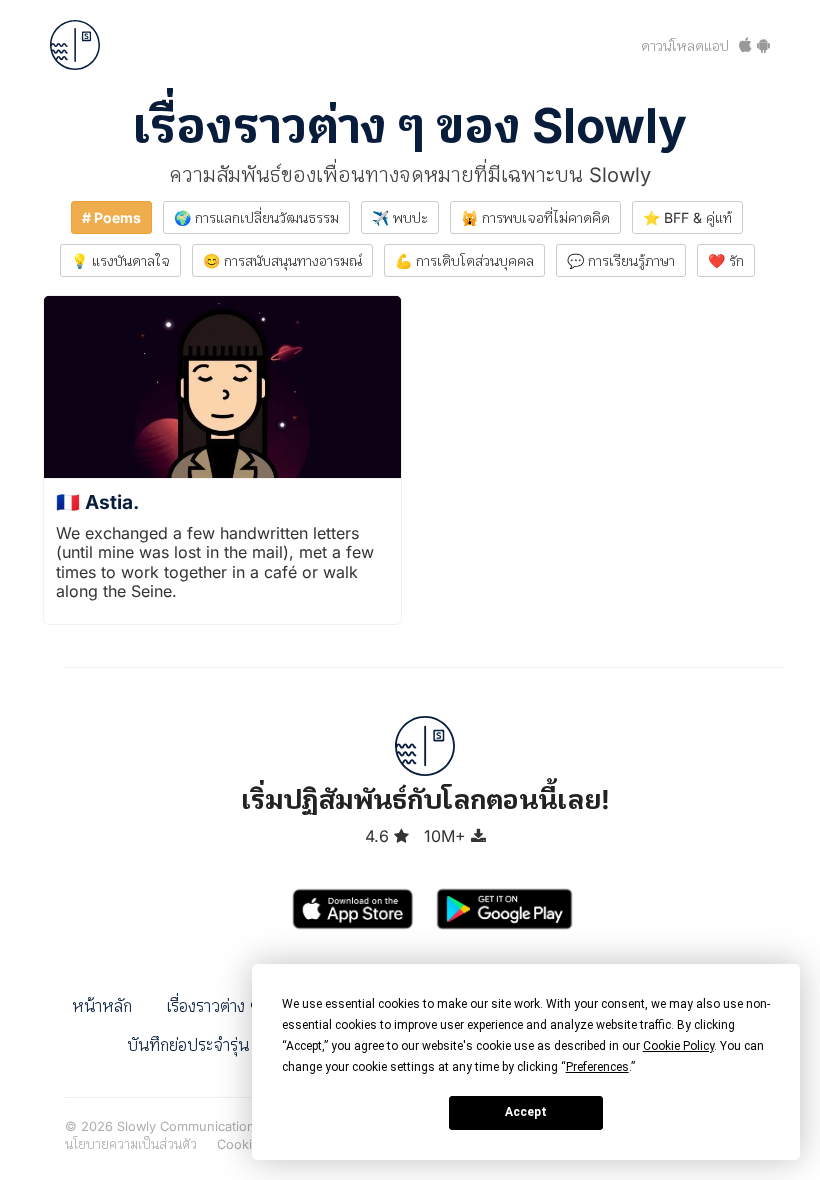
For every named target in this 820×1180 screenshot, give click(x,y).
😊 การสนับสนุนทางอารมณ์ (282, 260)
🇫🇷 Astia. (97, 502)
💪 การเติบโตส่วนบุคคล (464, 260)
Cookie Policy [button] (678, 1046)
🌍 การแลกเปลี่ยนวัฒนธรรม (256, 217)
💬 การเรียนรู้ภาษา (621, 260)
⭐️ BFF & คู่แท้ (687, 217)
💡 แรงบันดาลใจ (120, 260)
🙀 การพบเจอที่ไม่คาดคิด (535, 217)
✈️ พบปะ (400, 217)
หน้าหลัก (102, 1006)
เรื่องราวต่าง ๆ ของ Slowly (410, 125)
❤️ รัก (726, 260)
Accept (526, 1112)
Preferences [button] (597, 1067)
